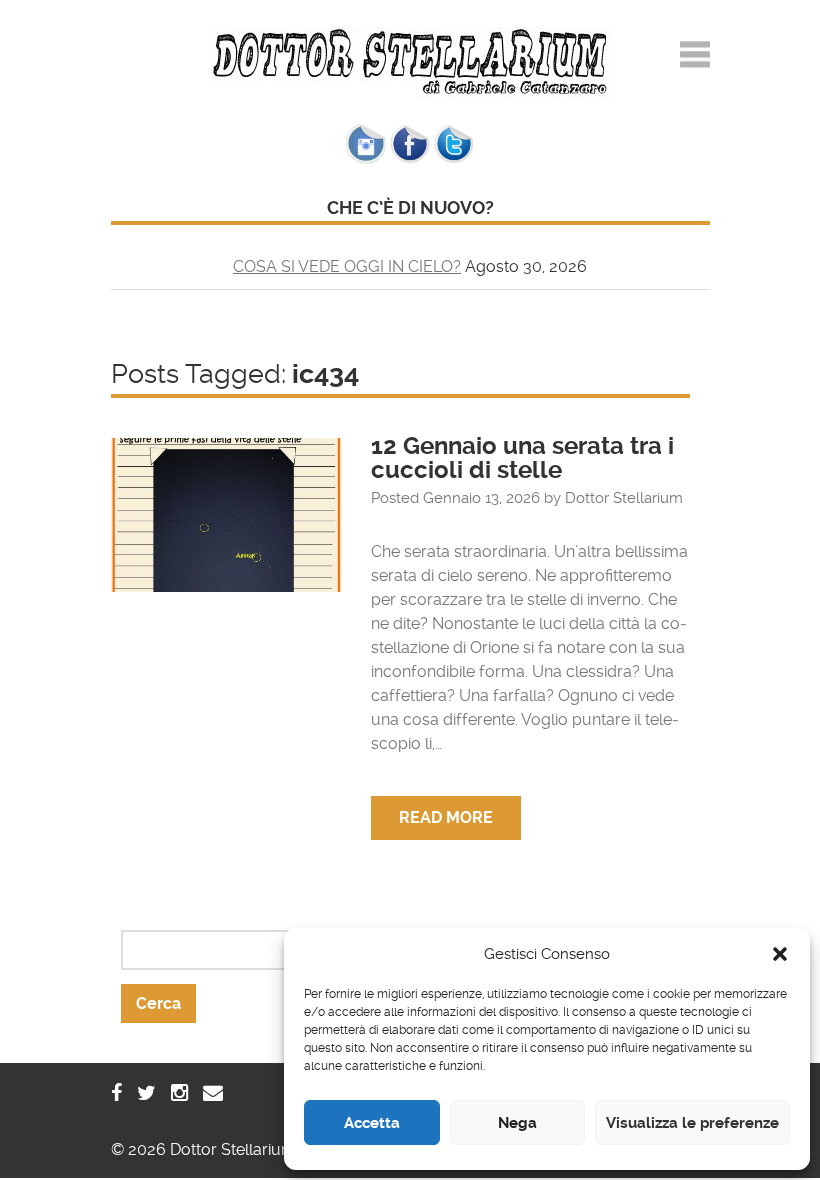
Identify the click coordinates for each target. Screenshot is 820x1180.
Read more (446, 817)
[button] (780, 954)
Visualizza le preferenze (692, 1123)
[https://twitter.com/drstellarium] (146, 1093)
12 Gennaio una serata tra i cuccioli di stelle (522, 458)
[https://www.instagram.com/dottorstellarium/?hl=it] (179, 1093)
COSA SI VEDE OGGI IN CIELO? (347, 266)
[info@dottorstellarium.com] (213, 1093)
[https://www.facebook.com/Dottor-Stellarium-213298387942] (116, 1093)
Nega (517, 1123)
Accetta (372, 1123)
